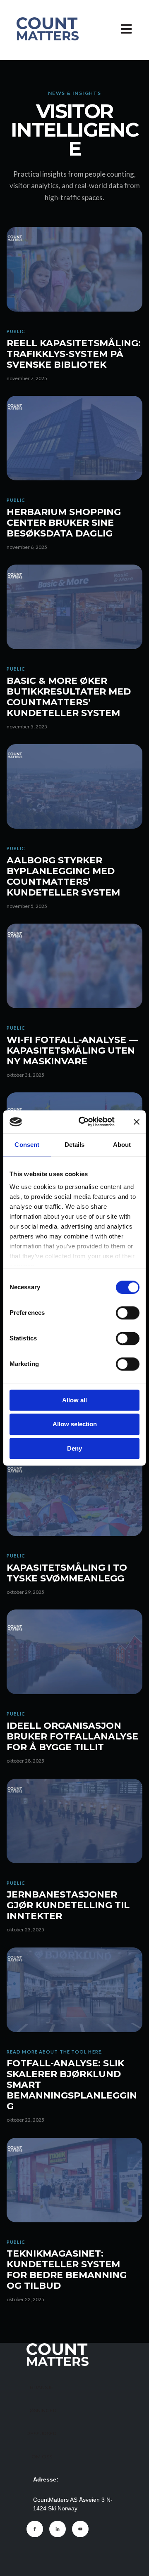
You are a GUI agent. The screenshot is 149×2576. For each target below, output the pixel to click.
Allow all (74, 1400)
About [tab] (122, 1145)
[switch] (128, 1313)
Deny (74, 1448)
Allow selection (75, 1424)
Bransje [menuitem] (42, 2387)
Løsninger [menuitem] (42, 2410)
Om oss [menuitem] (42, 2457)
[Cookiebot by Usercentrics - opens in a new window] (84, 1122)
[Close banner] (137, 1122)
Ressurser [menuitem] (42, 2433)
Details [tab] (75, 1145)
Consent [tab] (27, 1145)
